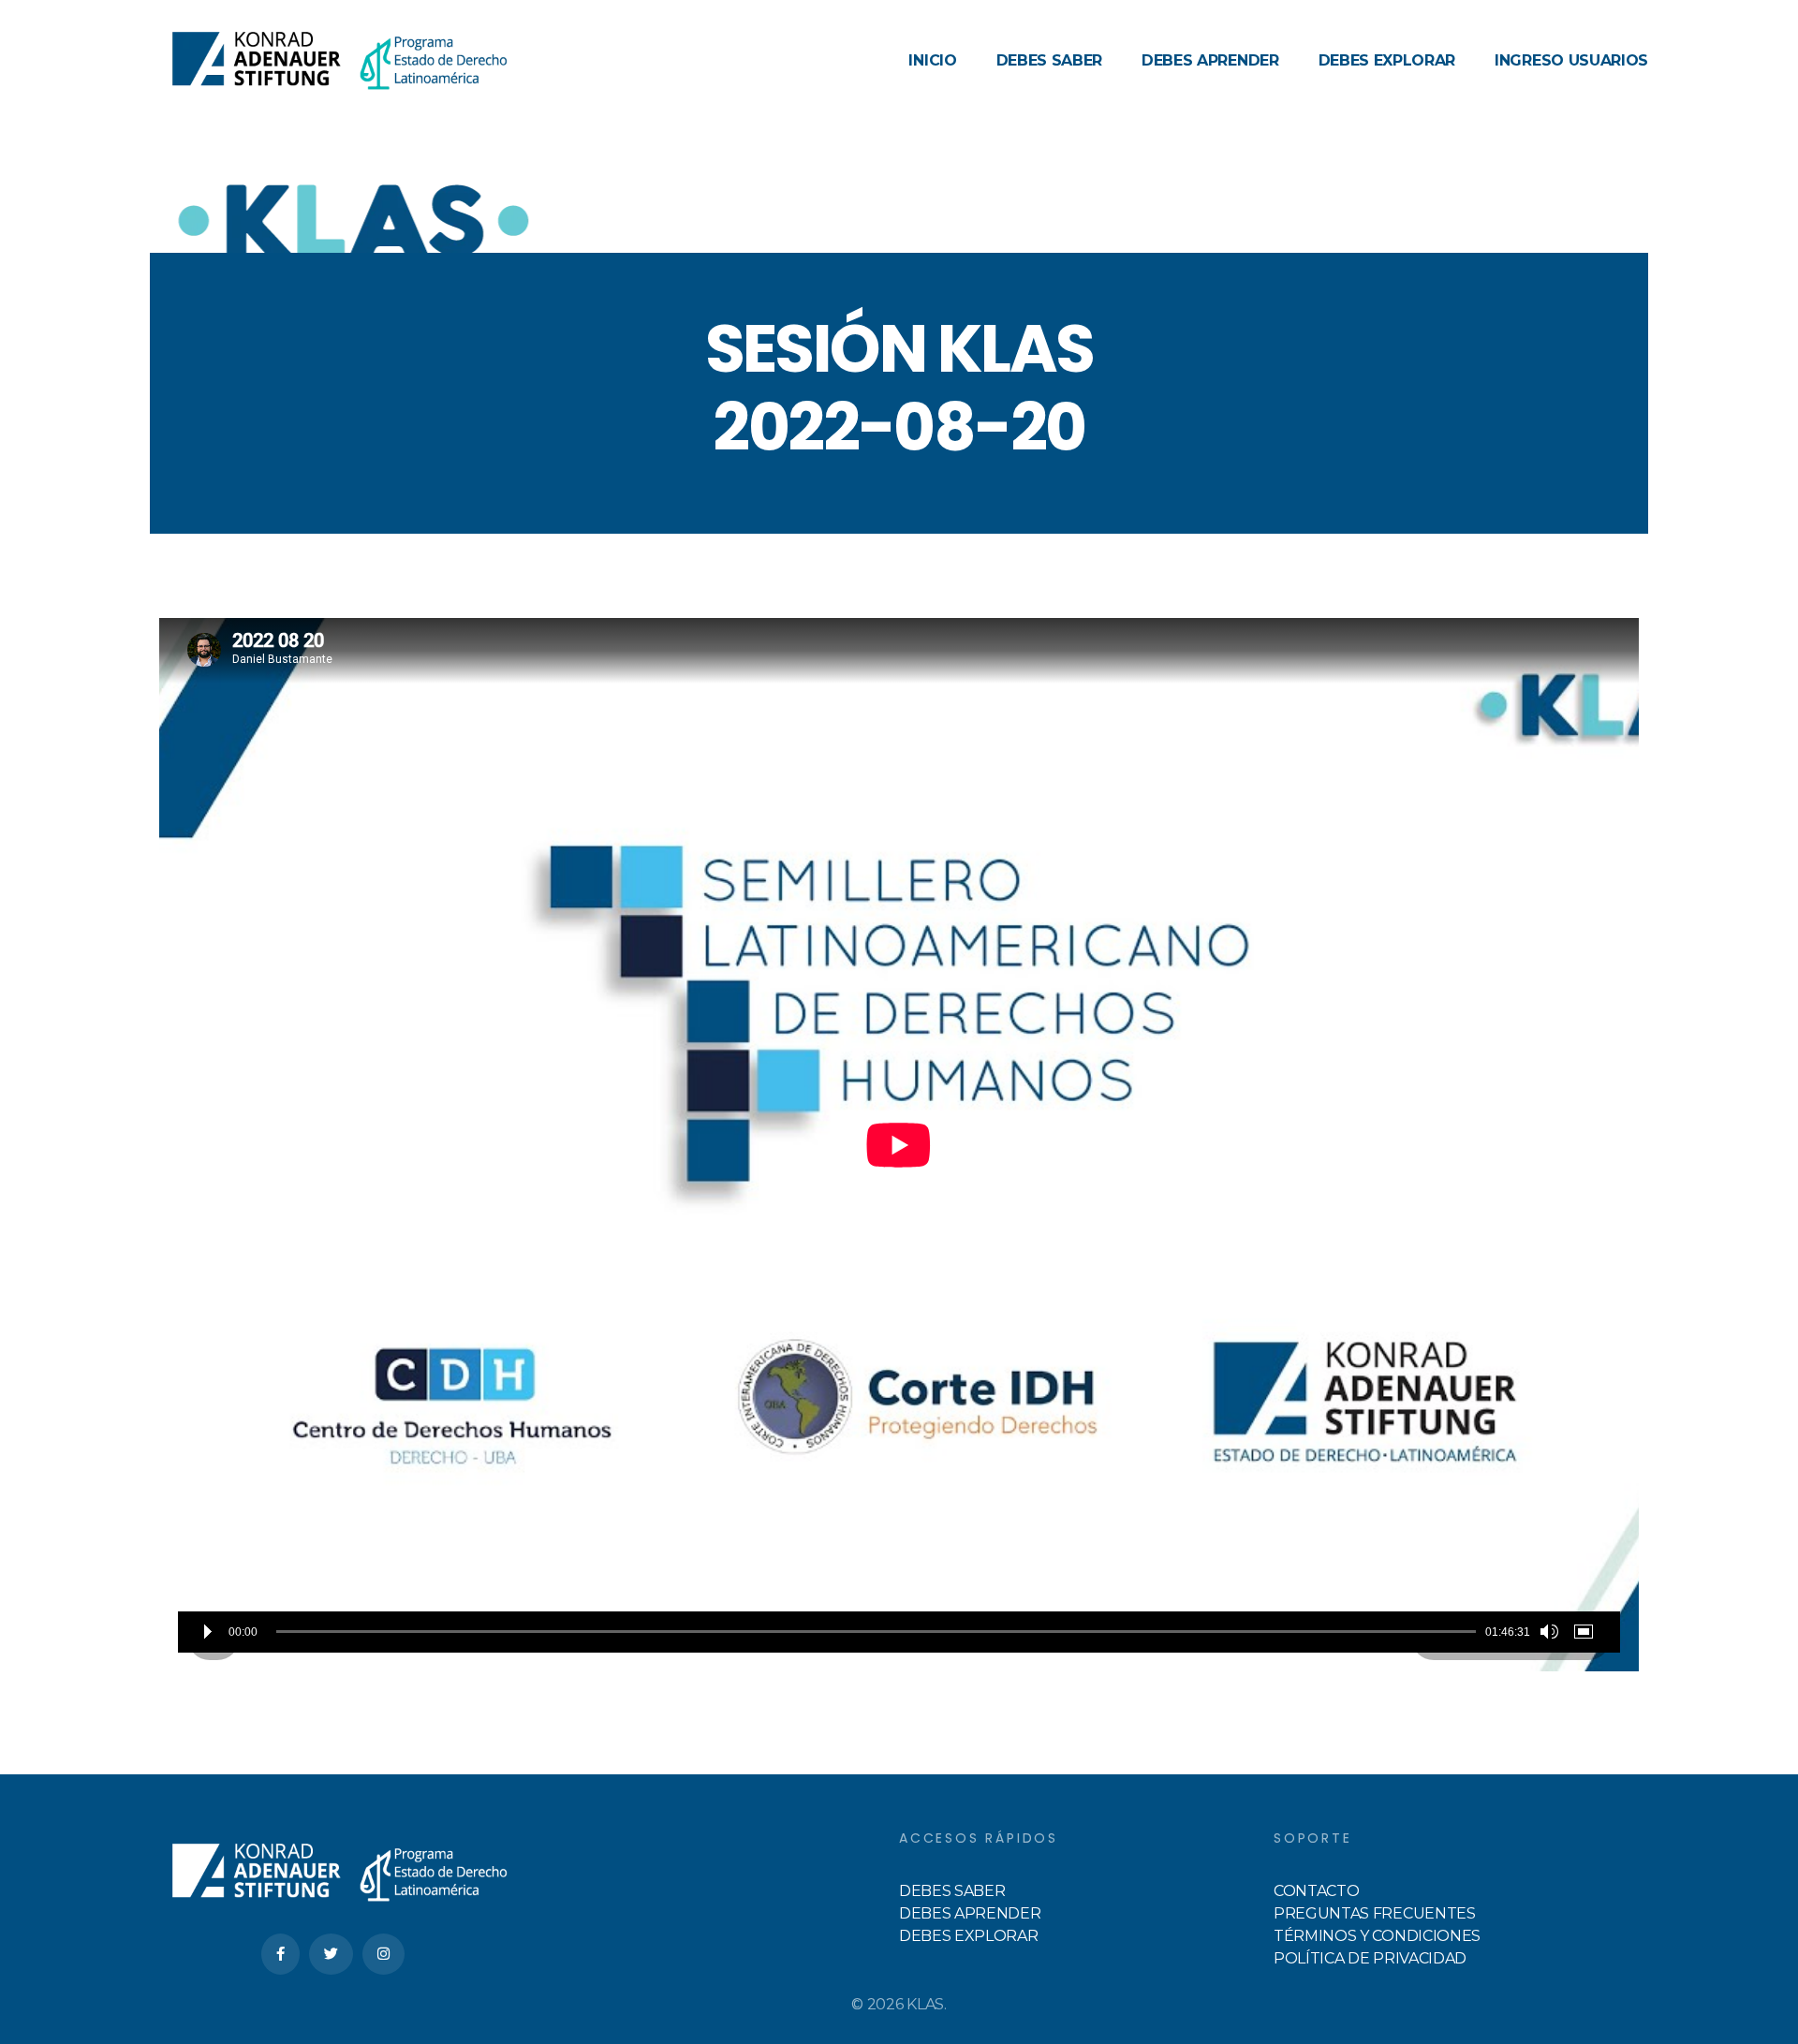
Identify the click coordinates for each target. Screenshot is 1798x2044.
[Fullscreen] (1587, 1632)
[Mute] (1549, 1632)
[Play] (208, 1632)
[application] (899, 1145)
